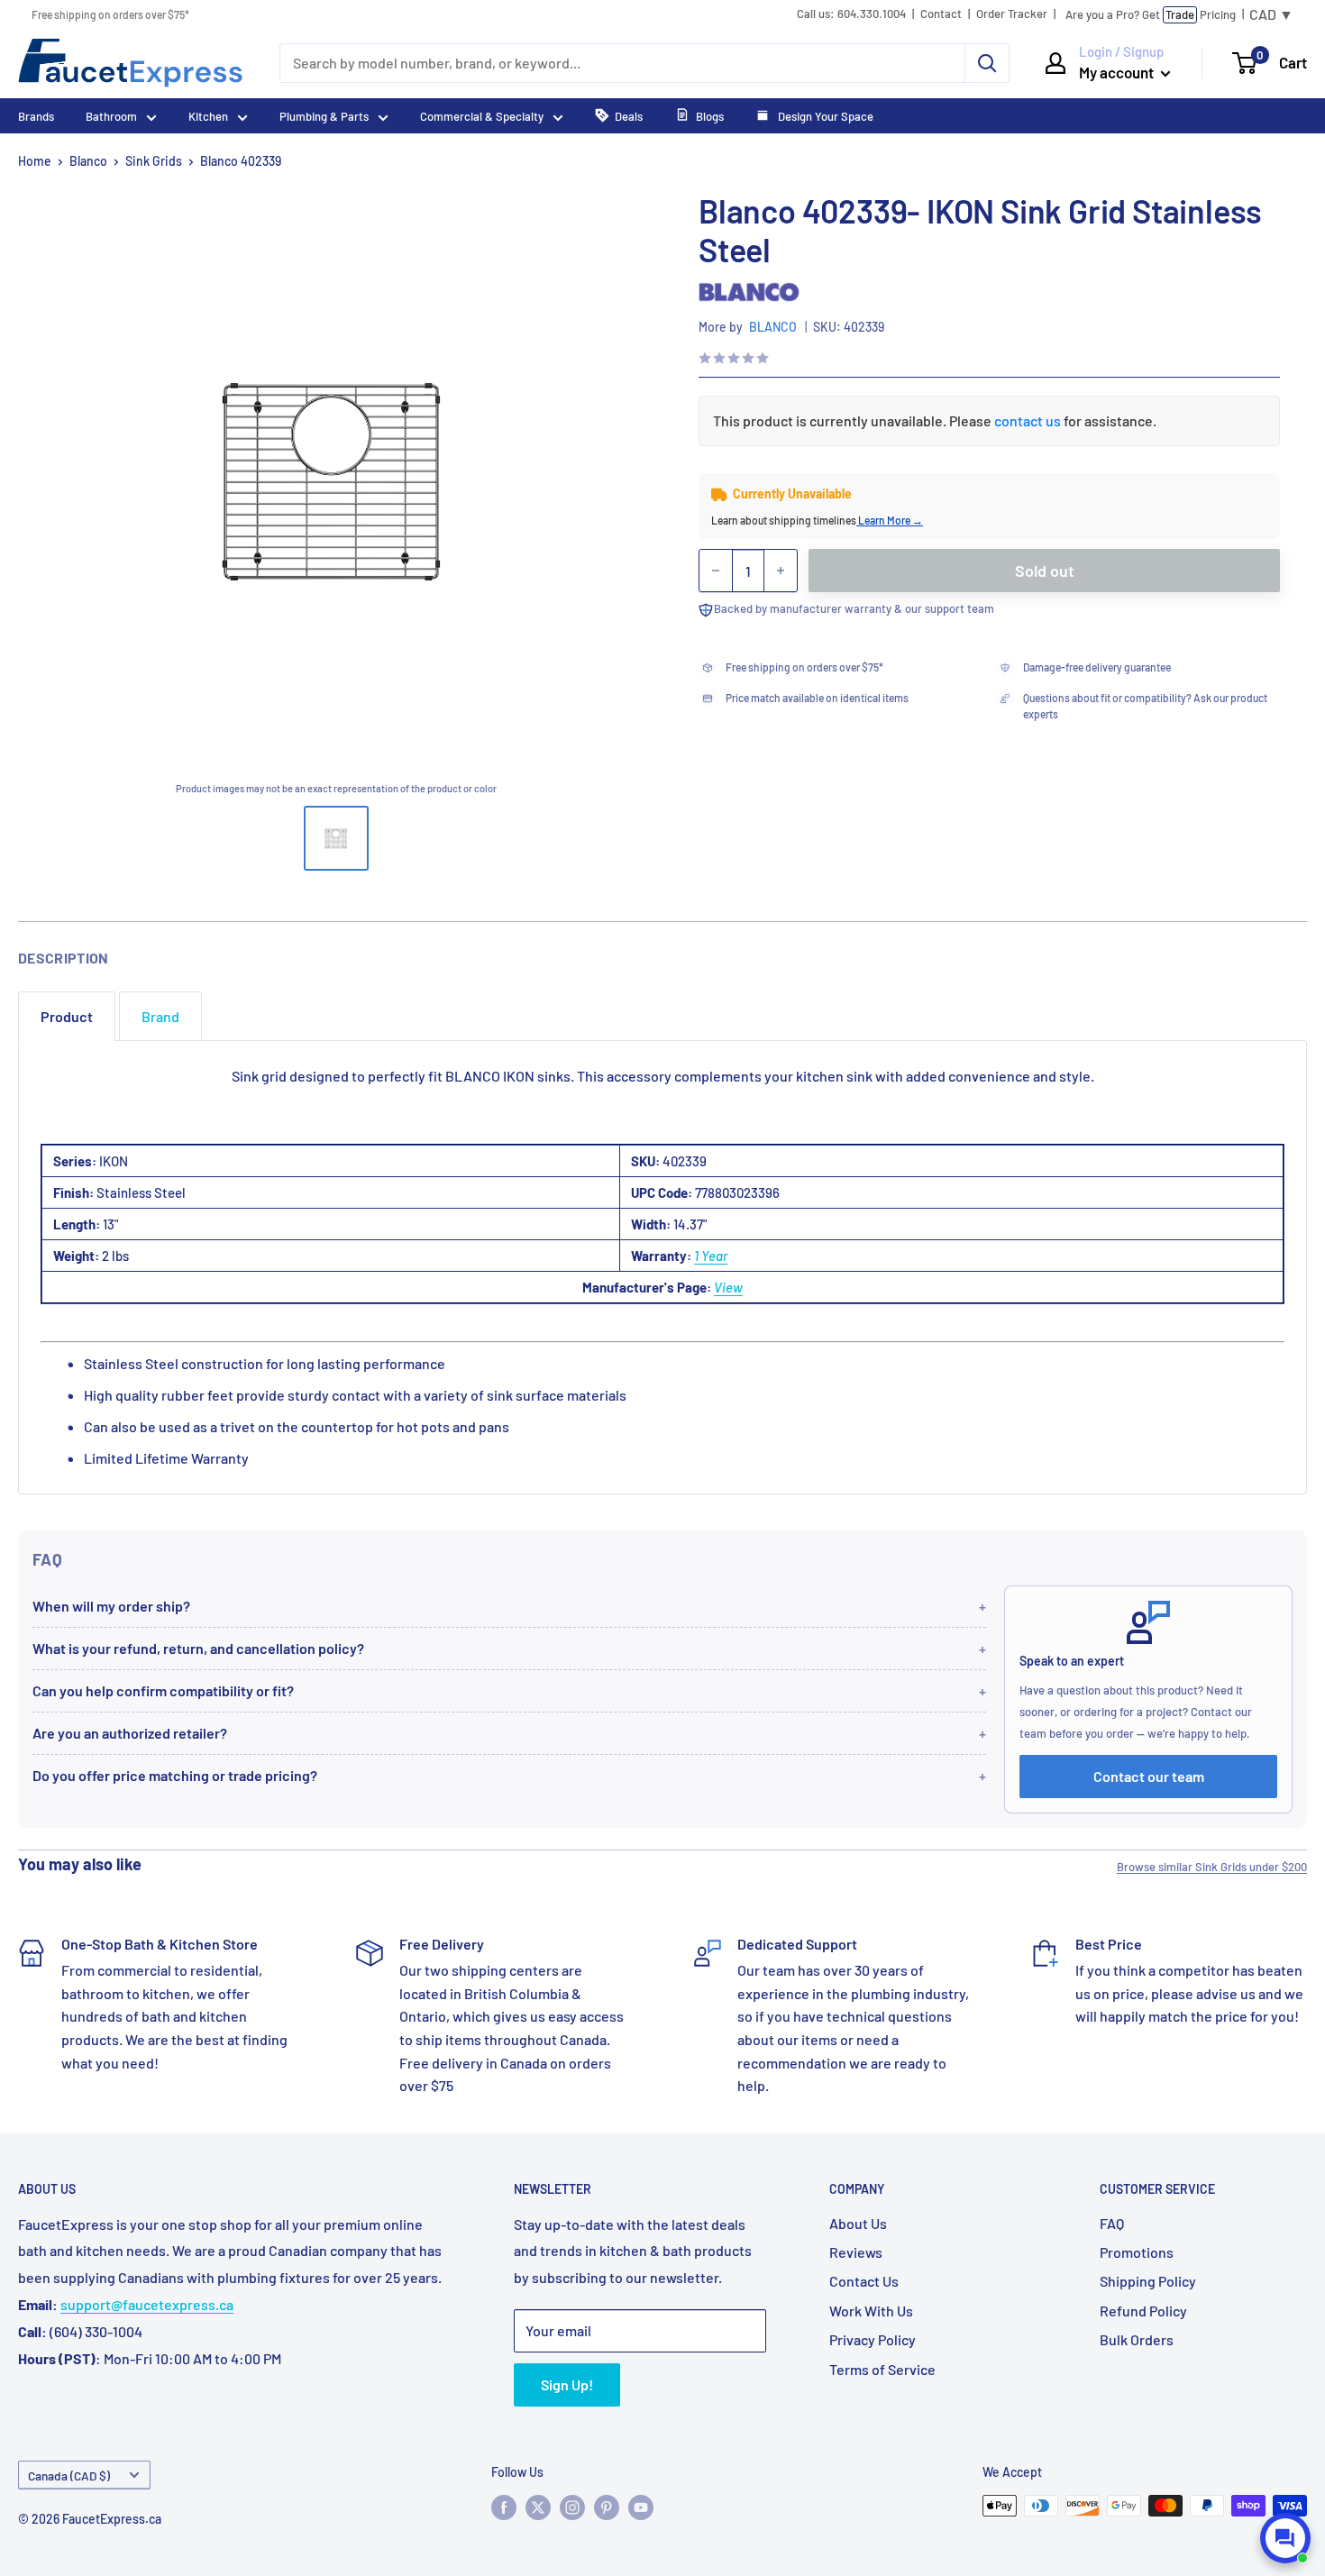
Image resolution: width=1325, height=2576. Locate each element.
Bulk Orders (1137, 2339)
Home (35, 161)
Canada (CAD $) (69, 2476)
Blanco (88, 161)
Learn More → (890, 520)
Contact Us (864, 2281)
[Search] (987, 63)
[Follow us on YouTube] (641, 2507)
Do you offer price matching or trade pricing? (175, 1775)
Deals (629, 116)
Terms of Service (882, 2369)
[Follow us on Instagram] (572, 2507)
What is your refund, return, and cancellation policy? (198, 1648)
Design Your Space (824, 116)
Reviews (856, 2252)
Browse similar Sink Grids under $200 (1212, 1867)
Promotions (1137, 2252)
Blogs (710, 116)
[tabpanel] (662, 1267)
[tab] (67, 1016)
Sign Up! (567, 2384)
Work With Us (871, 2311)
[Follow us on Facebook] (504, 2507)
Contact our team (1149, 1776)
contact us (1028, 420)
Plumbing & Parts (324, 116)
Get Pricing (1151, 14)
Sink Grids (154, 161)
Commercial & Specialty (482, 116)
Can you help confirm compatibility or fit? (163, 1690)
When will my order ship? (111, 1606)
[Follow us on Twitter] (538, 2507)
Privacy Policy (873, 2339)
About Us (858, 2223)
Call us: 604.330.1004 (851, 14)
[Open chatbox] (1285, 2538)
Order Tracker (1012, 14)
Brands (36, 116)
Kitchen (208, 116)
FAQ (1112, 2223)
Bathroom (111, 116)
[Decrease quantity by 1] (716, 571)
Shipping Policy (1148, 2281)
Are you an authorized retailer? (130, 1733)
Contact (941, 14)
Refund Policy (1143, 2311)
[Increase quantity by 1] (781, 571)
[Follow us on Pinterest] (607, 2507)
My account (1118, 72)
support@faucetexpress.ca (147, 2304)
